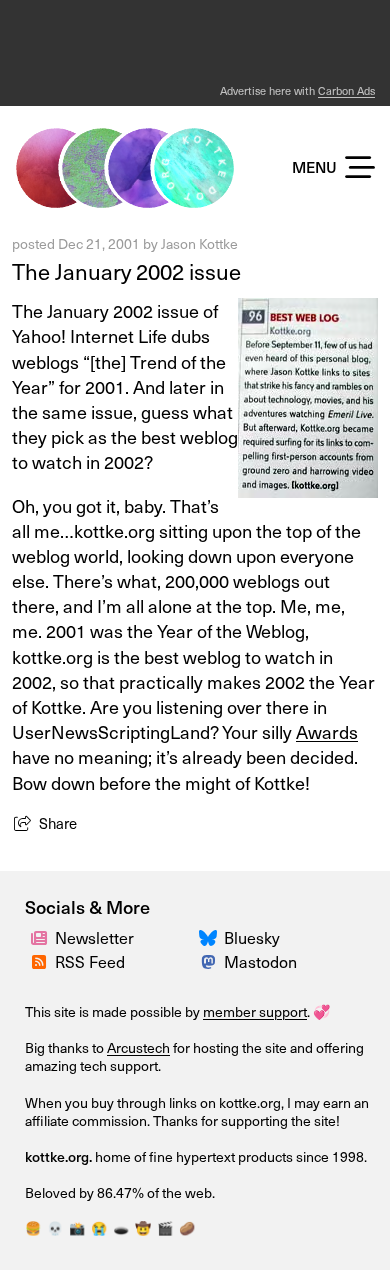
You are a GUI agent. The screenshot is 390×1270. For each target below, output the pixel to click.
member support (255, 1011)
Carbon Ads (346, 90)
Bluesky (252, 937)
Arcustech (138, 1047)
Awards (327, 731)
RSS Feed (90, 961)
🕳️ (121, 1227)
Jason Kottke (199, 243)
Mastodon (260, 961)
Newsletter (94, 937)
